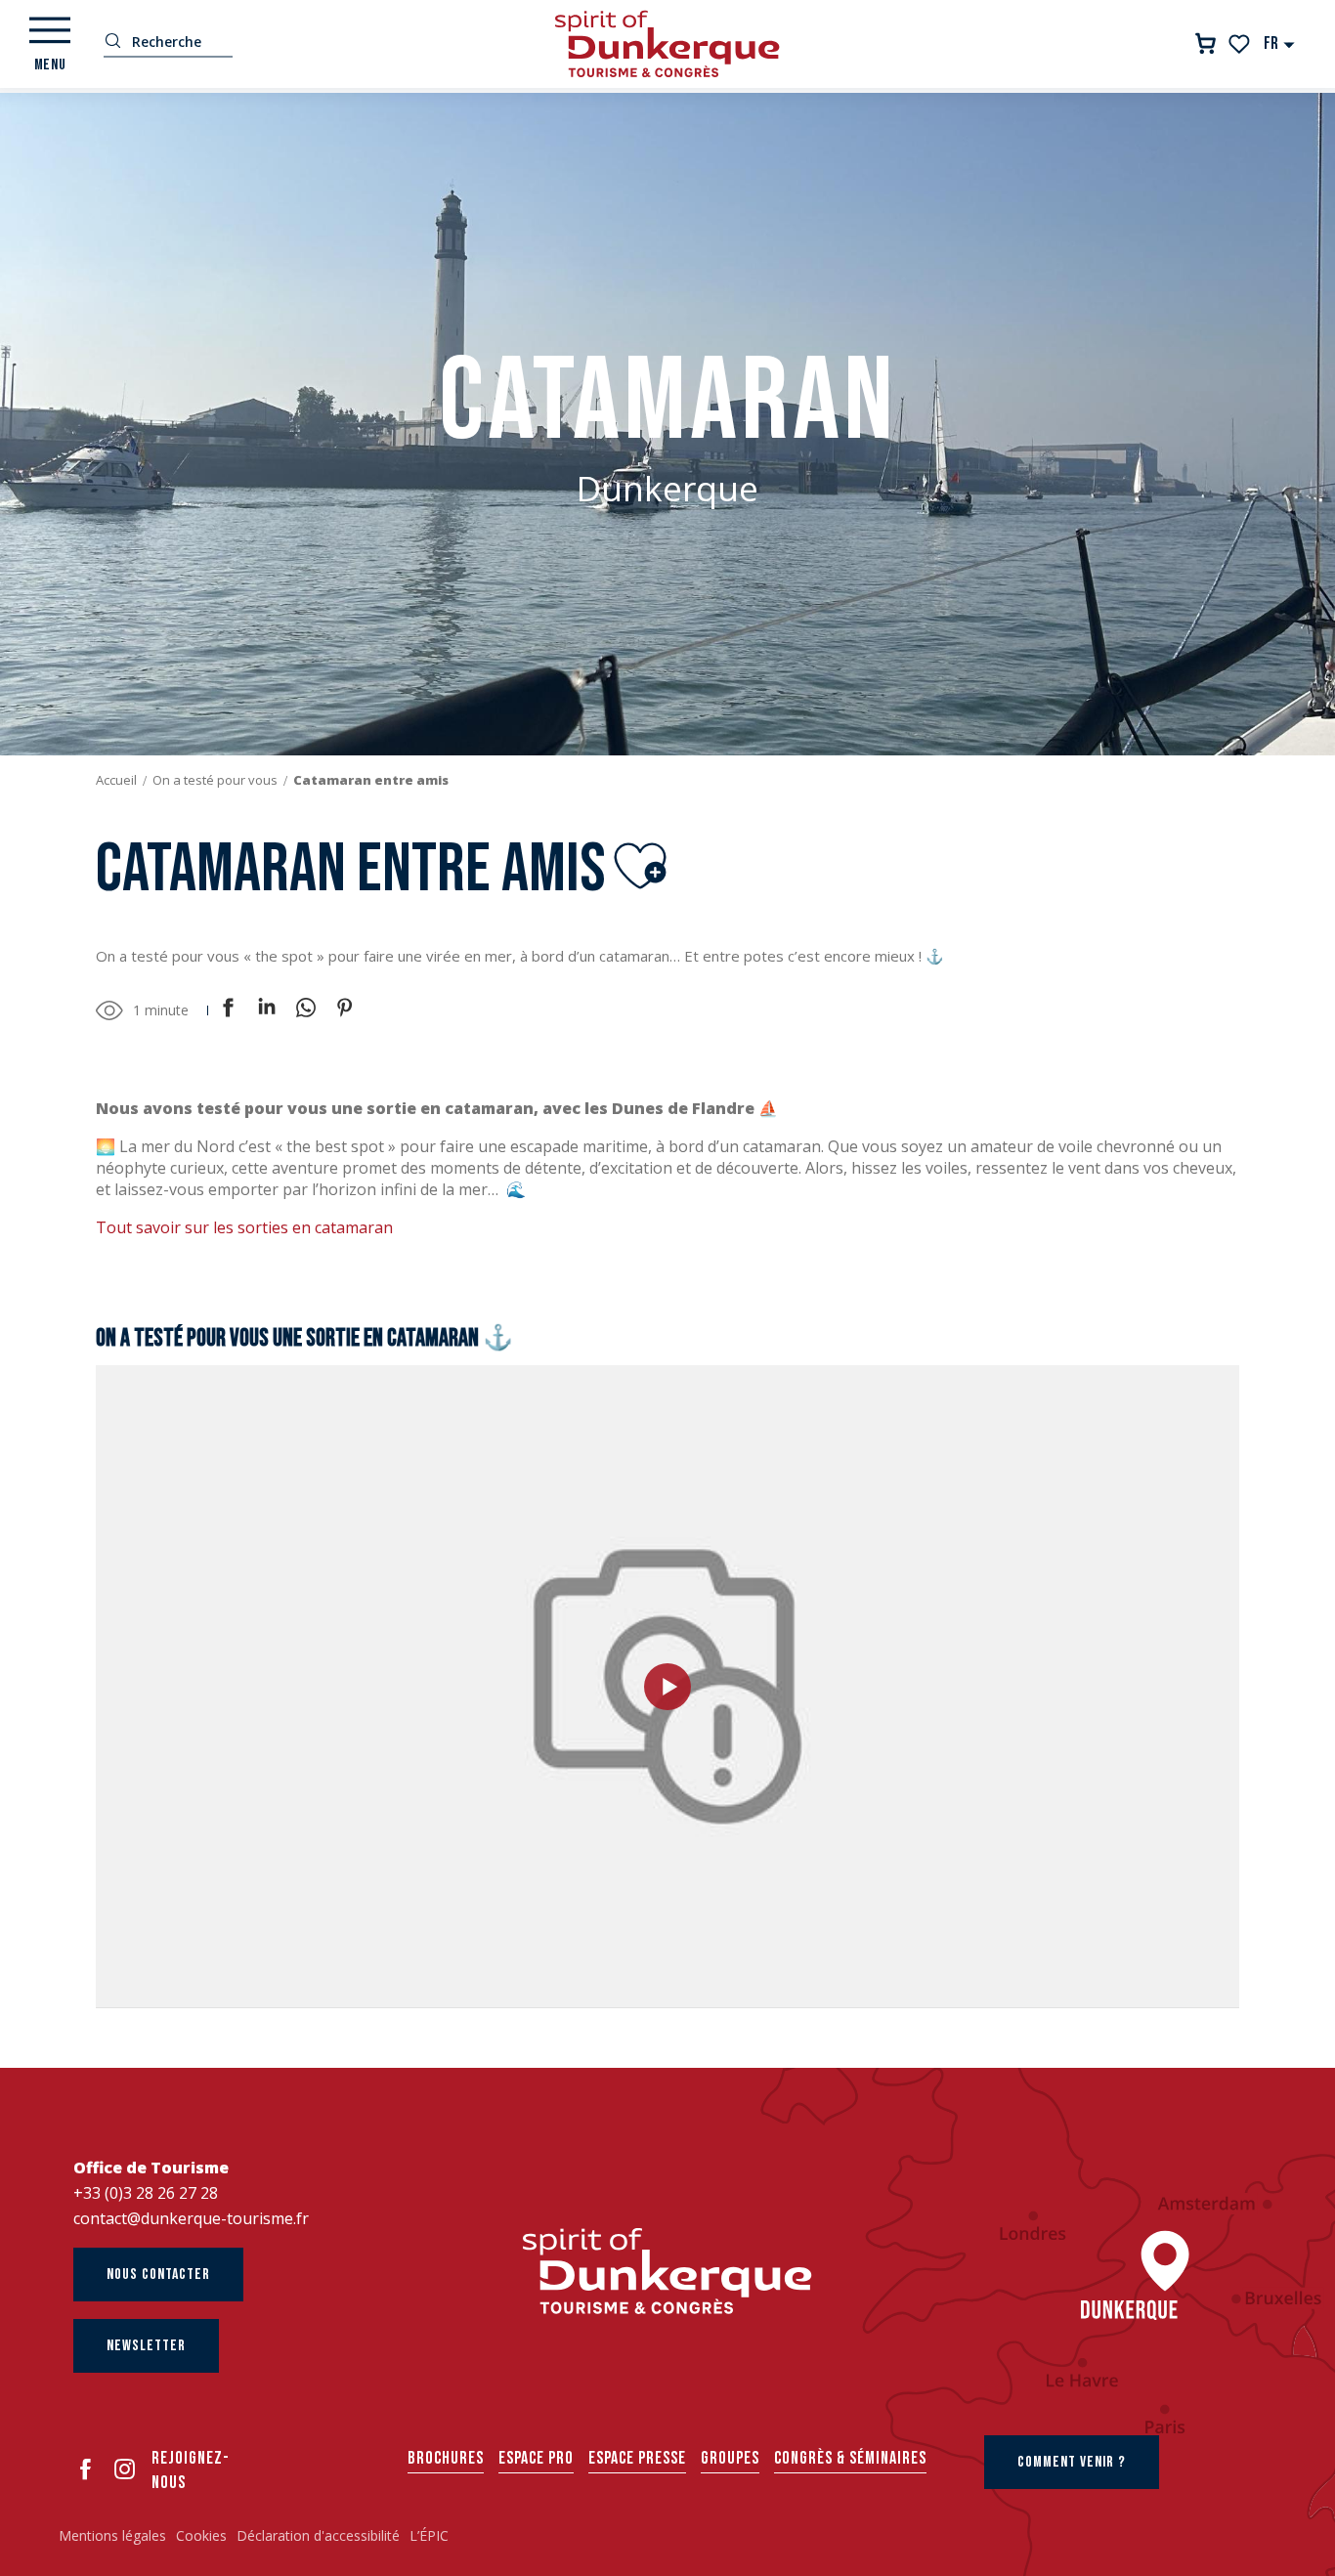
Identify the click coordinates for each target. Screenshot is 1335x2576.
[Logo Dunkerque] (667, 2271)
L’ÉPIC (429, 2535)
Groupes (730, 2458)
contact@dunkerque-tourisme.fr (191, 2218)
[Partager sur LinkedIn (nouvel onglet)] (267, 1010)
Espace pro (536, 2458)
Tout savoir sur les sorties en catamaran (244, 1227)
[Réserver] (1206, 43)
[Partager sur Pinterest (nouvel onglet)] (345, 1010)
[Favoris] (1241, 44)
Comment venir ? (1072, 2462)
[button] (1280, 43)
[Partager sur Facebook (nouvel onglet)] (228, 1010)
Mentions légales (112, 2535)
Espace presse (637, 2458)
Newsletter (146, 2346)
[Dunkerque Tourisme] (667, 44)
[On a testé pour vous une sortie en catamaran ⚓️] (667, 1687)
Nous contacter (158, 2275)
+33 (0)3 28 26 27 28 (146, 2193)
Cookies (201, 2535)
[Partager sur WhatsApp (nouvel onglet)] (306, 1010)
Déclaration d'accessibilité (318, 2535)
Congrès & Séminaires (850, 2458)
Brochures (446, 2458)
